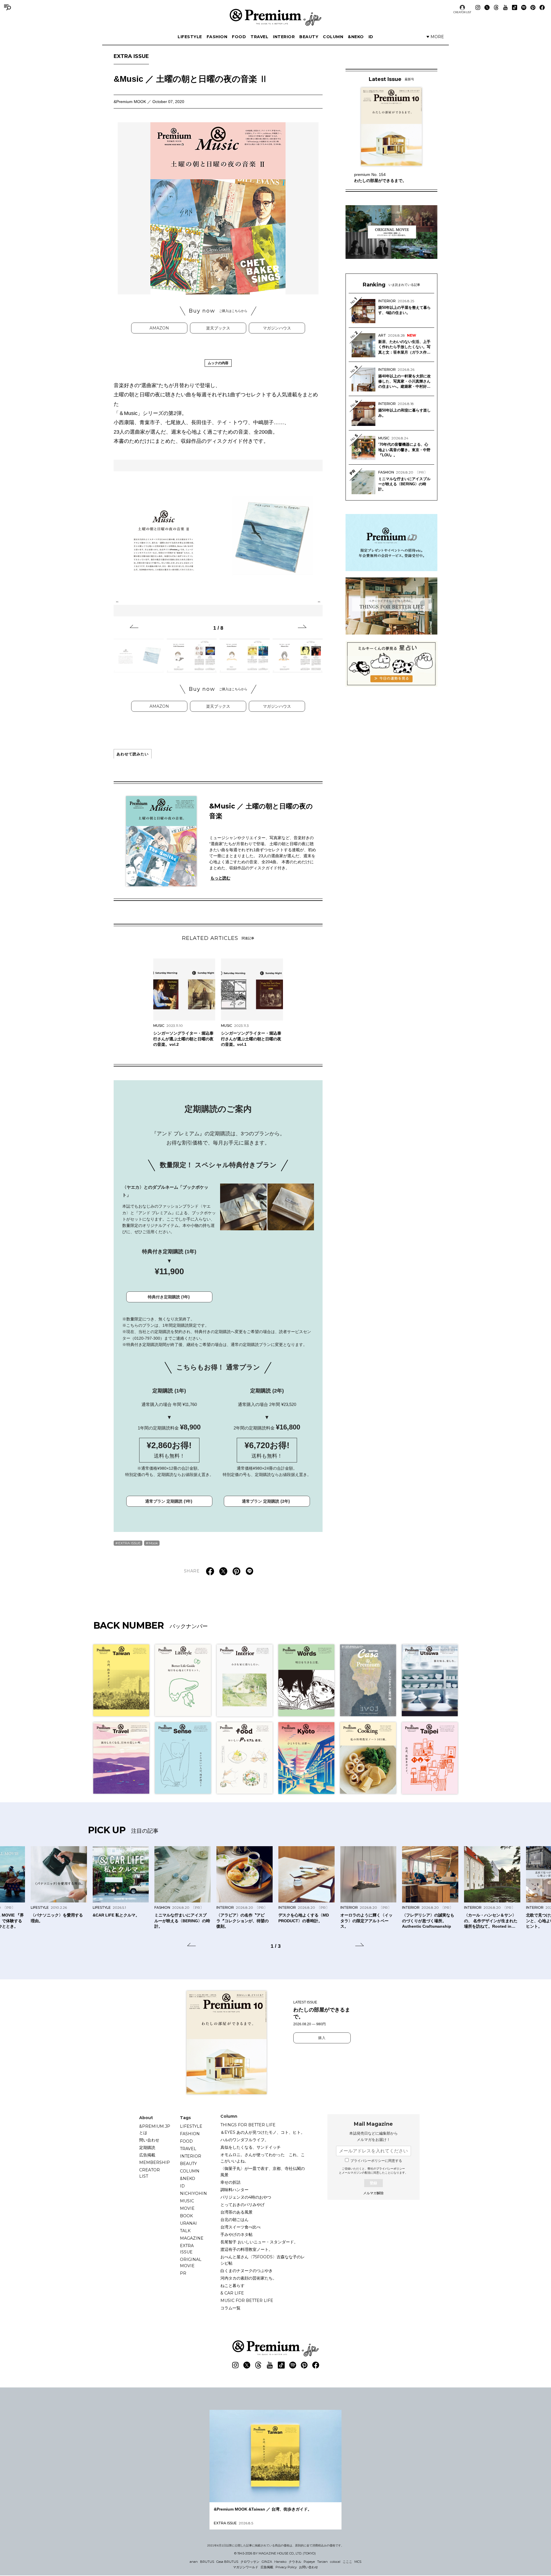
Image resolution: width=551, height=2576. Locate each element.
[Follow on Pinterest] (533, 7)
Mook (153, 1543)
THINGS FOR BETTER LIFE (248, 2125)
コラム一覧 (230, 2308)
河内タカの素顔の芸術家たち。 (249, 2278)
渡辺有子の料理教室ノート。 (247, 2249)
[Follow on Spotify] (524, 7)
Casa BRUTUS (227, 2562)
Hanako (280, 2562)
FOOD (239, 37)
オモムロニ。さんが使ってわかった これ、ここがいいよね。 (263, 2158)
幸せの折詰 (230, 2182)
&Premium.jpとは (155, 2129)
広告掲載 (147, 2155)
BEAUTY (309, 37)
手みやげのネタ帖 (236, 2234)
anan (194, 2562)
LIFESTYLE (190, 37)
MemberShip (155, 2162)
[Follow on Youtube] (505, 7)
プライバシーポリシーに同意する (376, 2161)
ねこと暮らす (232, 2286)
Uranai (188, 2223)
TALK (185, 2231)
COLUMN (333, 37)
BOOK (186, 2216)
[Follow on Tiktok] (515, 7)
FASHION (217, 37)
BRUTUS (207, 2562)
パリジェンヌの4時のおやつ (246, 2197)
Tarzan (322, 2562)
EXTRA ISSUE (131, 56)
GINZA (267, 2562)
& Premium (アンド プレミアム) (275, 17)
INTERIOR (284, 37)
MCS (358, 2562)
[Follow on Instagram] (478, 7)
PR (183, 2273)
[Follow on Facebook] (542, 7)
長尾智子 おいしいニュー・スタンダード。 (259, 2242)
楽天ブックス (218, 328)
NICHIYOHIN (193, 2193)
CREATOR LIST (462, 12)
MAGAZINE (192, 2238)
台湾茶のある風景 (236, 2212)
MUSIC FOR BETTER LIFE (247, 2300)
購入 (322, 2038)
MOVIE (187, 2208)
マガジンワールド (246, 2567)
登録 (373, 2183)
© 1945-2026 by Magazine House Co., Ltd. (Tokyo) (275, 2553)
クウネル (295, 2562)
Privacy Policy (286, 2567)
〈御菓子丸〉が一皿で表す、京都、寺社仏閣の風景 (263, 2172)
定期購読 (147, 2148)
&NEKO (356, 37)
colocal (335, 2562)
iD (371, 37)
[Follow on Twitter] (487, 7)
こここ (347, 2562)
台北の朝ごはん (234, 2220)
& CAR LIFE (232, 2293)
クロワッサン (250, 2562)
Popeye (309, 2562)
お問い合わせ (309, 2567)
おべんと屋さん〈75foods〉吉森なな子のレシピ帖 (263, 2260)
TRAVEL (259, 37)
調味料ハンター (234, 2190)
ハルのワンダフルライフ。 (245, 2140)
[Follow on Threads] (496, 7)
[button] (134, 627)
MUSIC (187, 2201)
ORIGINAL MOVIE (191, 2263)
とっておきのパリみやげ (242, 2205)
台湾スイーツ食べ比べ (240, 2227)
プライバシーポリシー (391, 2169)
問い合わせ (149, 2140)
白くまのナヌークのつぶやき (247, 2271)
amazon (159, 328)
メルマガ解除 (373, 2193)
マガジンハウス (277, 328)
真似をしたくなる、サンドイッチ (251, 2147)
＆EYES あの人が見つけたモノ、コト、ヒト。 (263, 2132)
